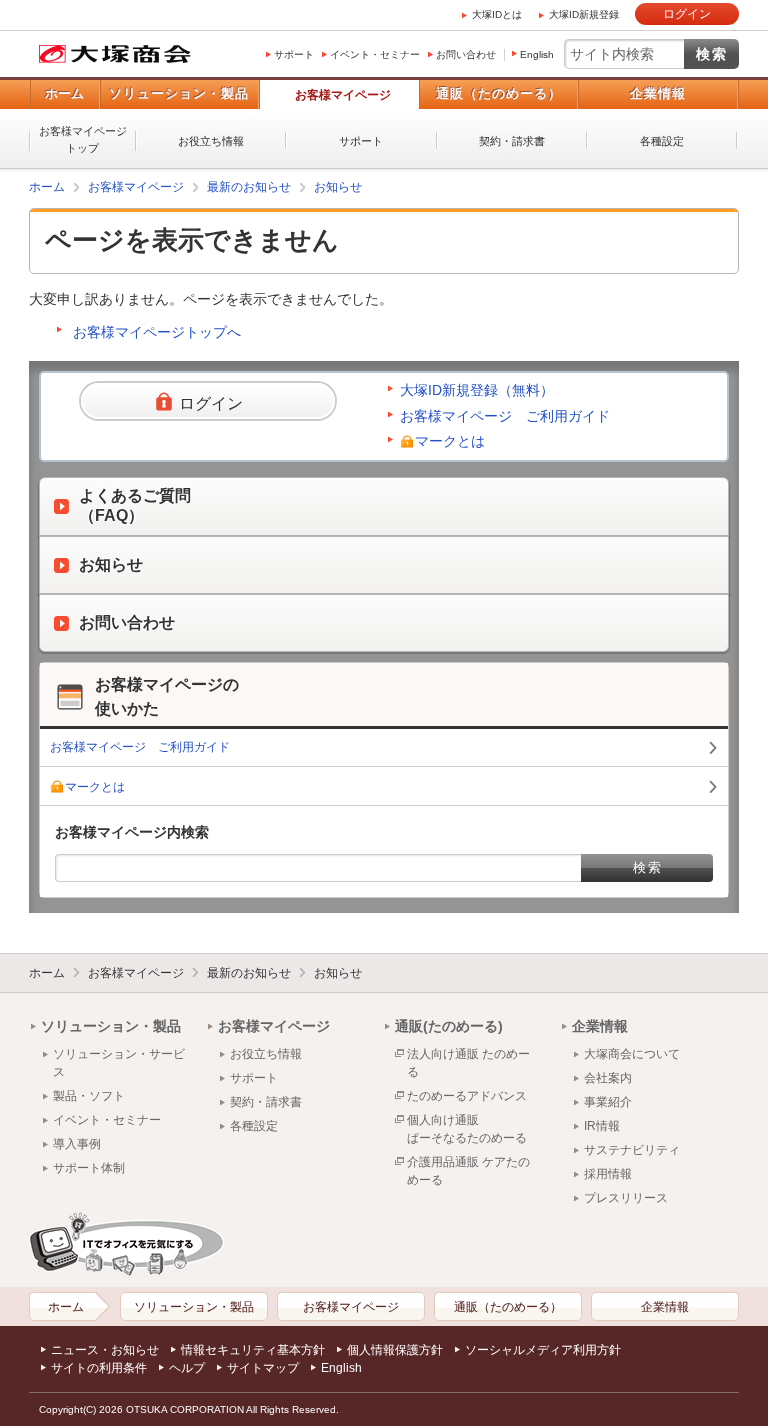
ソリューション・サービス (119, 1063)
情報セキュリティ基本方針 (253, 1350)
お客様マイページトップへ (157, 332)
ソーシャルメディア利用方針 (543, 1350)
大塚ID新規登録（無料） (477, 390)
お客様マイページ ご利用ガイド (505, 416)
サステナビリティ (632, 1150)
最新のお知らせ (249, 187)
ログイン (687, 14)
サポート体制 (89, 1168)
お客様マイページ (343, 95)
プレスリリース (626, 1198)
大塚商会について (632, 1054)
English (537, 54)
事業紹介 (608, 1102)
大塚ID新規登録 (584, 14)
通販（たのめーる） (499, 93)
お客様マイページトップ (83, 139)
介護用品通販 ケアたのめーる (468, 1171)
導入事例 (77, 1144)
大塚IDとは (497, 14)
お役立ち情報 (211, 141)
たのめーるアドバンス (467, 1096)
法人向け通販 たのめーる (468, 1063)
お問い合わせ (466, 54)
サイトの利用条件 (99, 1368)
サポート (294, 54)
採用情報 (608, 1174)
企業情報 (658, 93)
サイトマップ (263, 1368)
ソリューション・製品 (179, 93)
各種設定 (662, 141)
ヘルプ (187, 1368)
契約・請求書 (512, 141)
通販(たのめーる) (449, 1026)
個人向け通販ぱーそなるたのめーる (467, 1129)
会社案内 (608, 1078)
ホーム (64, 93)
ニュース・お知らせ (105, 1350)
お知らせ (338, 187)
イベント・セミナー (375, 54)
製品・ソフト (89, 1096)
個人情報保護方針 (395, 1350)
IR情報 (602, 1126)
